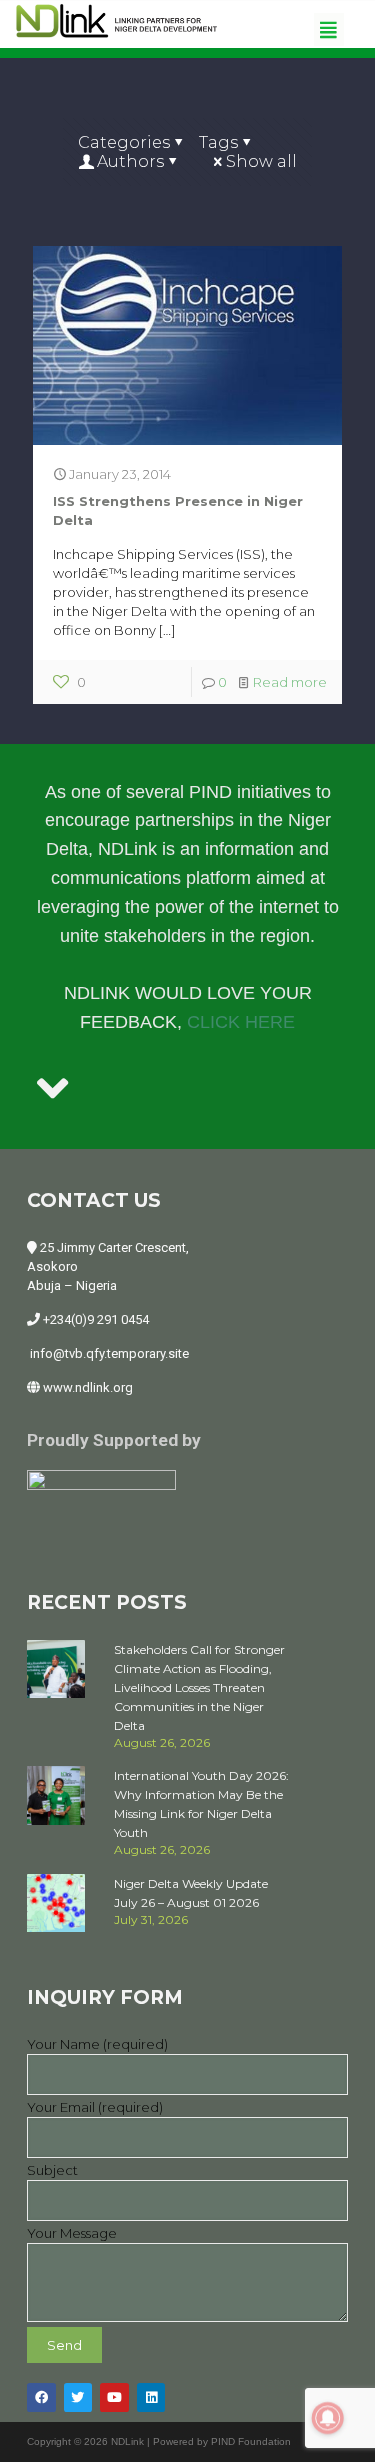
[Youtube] (114, 2397)
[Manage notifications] (328, 2418)
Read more (290, 682)
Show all (261, 161)
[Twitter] (78, 2397)
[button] (329, 29)
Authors (130, 161)
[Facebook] (41, 2397)
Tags (218, 142)
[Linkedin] (151, 2397)
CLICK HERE (241, 1022)
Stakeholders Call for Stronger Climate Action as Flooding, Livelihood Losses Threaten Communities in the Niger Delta (199, 1687)
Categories (124, 142)
